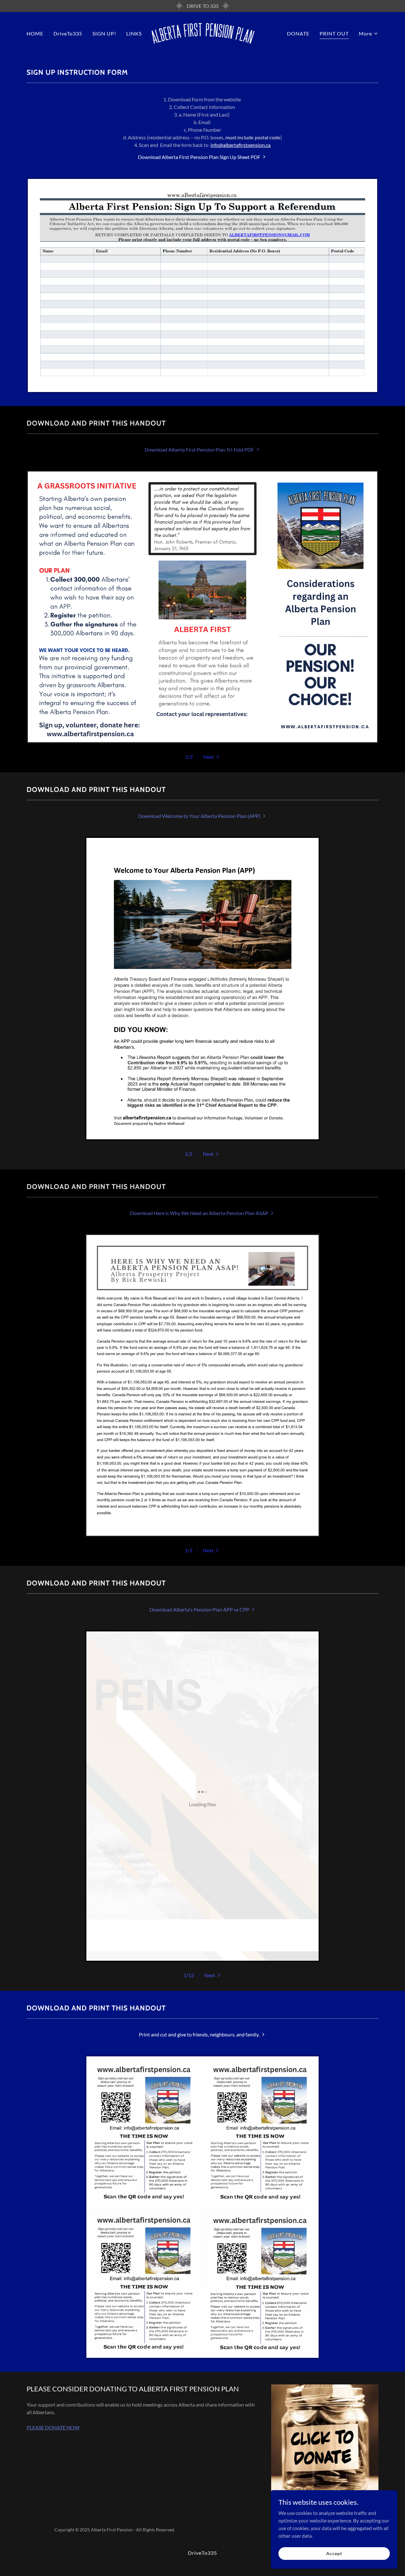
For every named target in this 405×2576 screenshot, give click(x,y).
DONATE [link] (298, 33)
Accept (334, 2553)
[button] (369, 34)
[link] (203, 33)
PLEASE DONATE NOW (53, 2427)
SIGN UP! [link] (104, 33)
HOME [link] (35, 33)
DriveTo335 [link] (68, 33)
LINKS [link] (134, 33)
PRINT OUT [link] (334, 33)
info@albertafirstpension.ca (240, 145)
